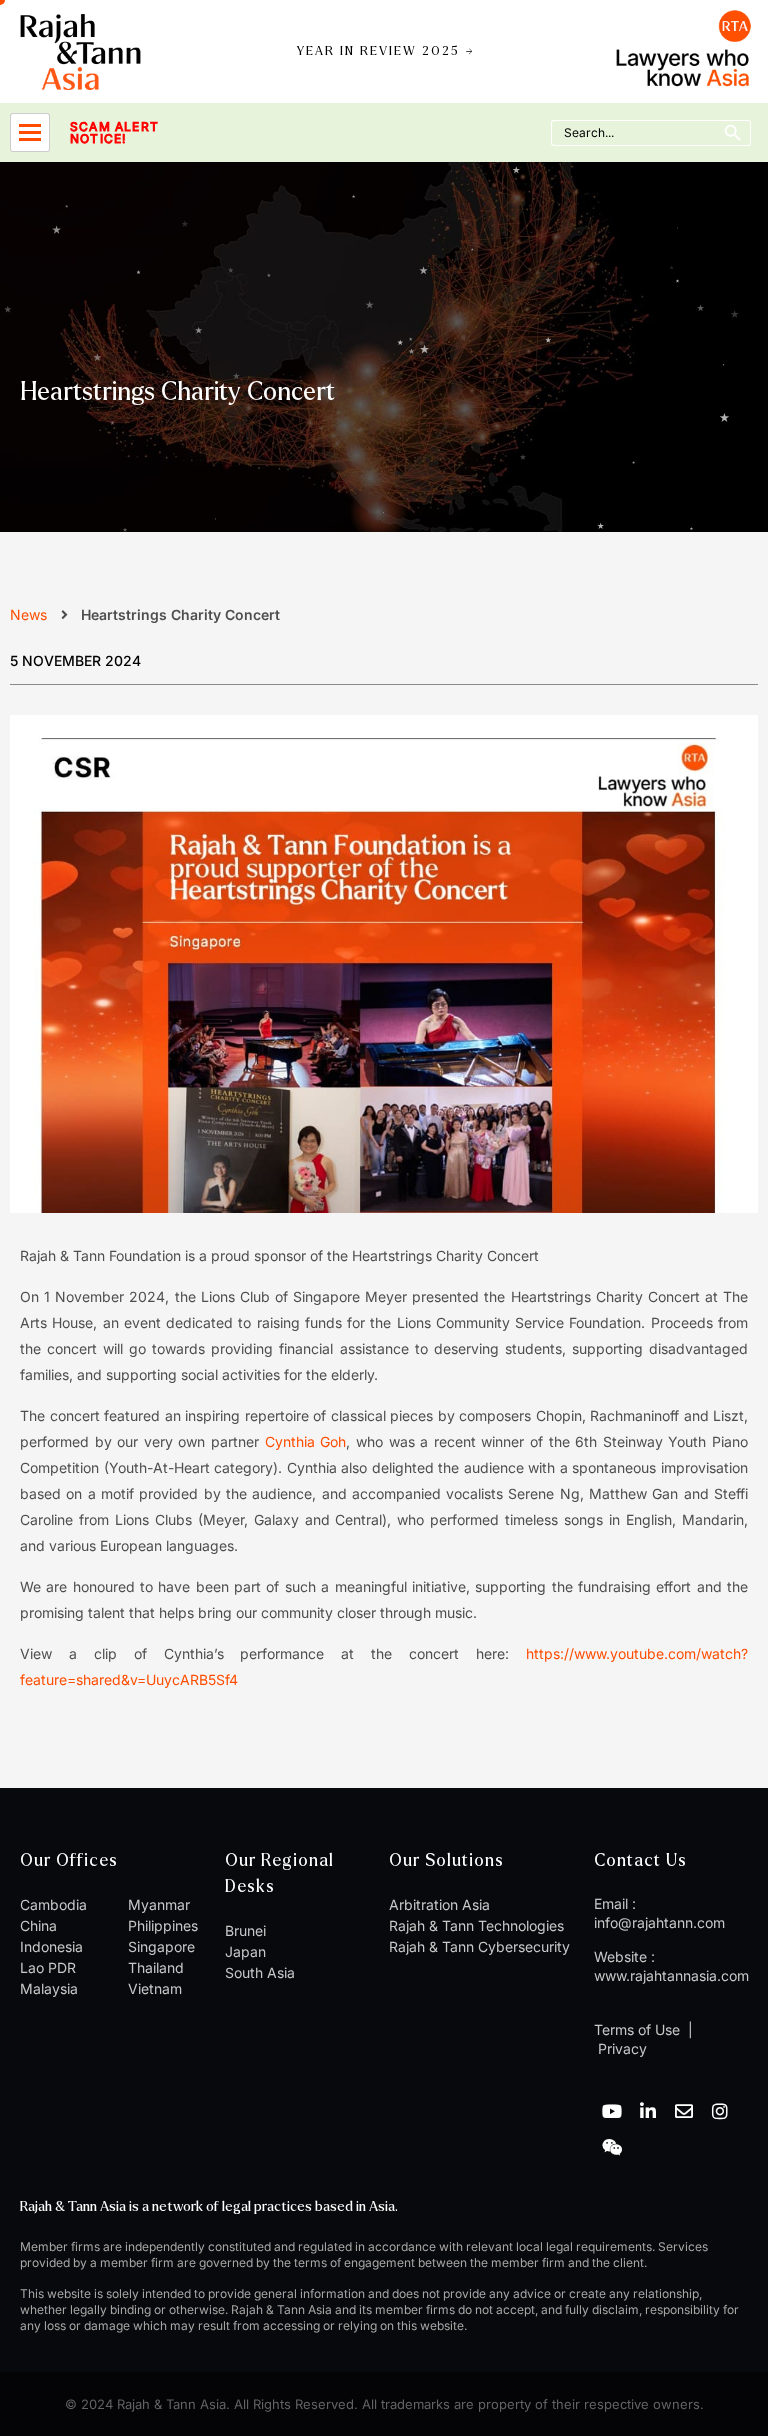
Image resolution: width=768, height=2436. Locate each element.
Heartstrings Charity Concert (177, 392)
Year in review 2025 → (386, 51)
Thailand (156, 1967)
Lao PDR (48, 1967)
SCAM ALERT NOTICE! (114, 133)
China (38, 1925)
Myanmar (159, 1904)
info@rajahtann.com (659, 1922)
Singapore (161, 1946)
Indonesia (51, 1946)
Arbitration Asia (439, 1904)
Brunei (245, 1930)
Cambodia (53, 1904)
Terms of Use (637, 2029)
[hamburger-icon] (30, 132)
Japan (245, 1951)
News (28, 614)
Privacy (620, 2048)
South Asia (260, 1972)
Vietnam (155, 1988)
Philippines (163, 1925)
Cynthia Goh (306, 1441)
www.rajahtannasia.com (671, 1975)
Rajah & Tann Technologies (476, 1925)
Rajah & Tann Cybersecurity (479, 1946)
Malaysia (49, 1988)
